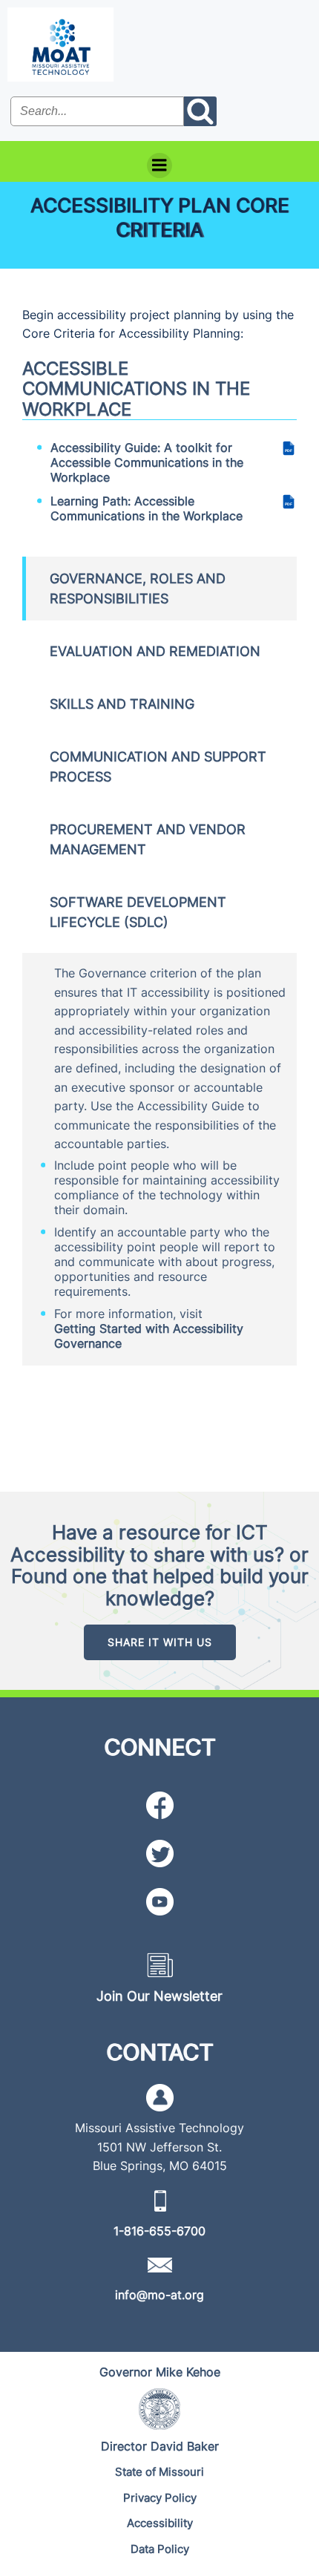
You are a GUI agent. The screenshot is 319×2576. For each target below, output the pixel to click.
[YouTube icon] (160, 1902)
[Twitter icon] (160, 1854)
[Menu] (159, 165)
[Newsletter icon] (160, 1965)
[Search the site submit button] (200, 111)
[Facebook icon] (160, 1805)
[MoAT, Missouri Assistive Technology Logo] (60, 45)
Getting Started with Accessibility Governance (149, 1336)
